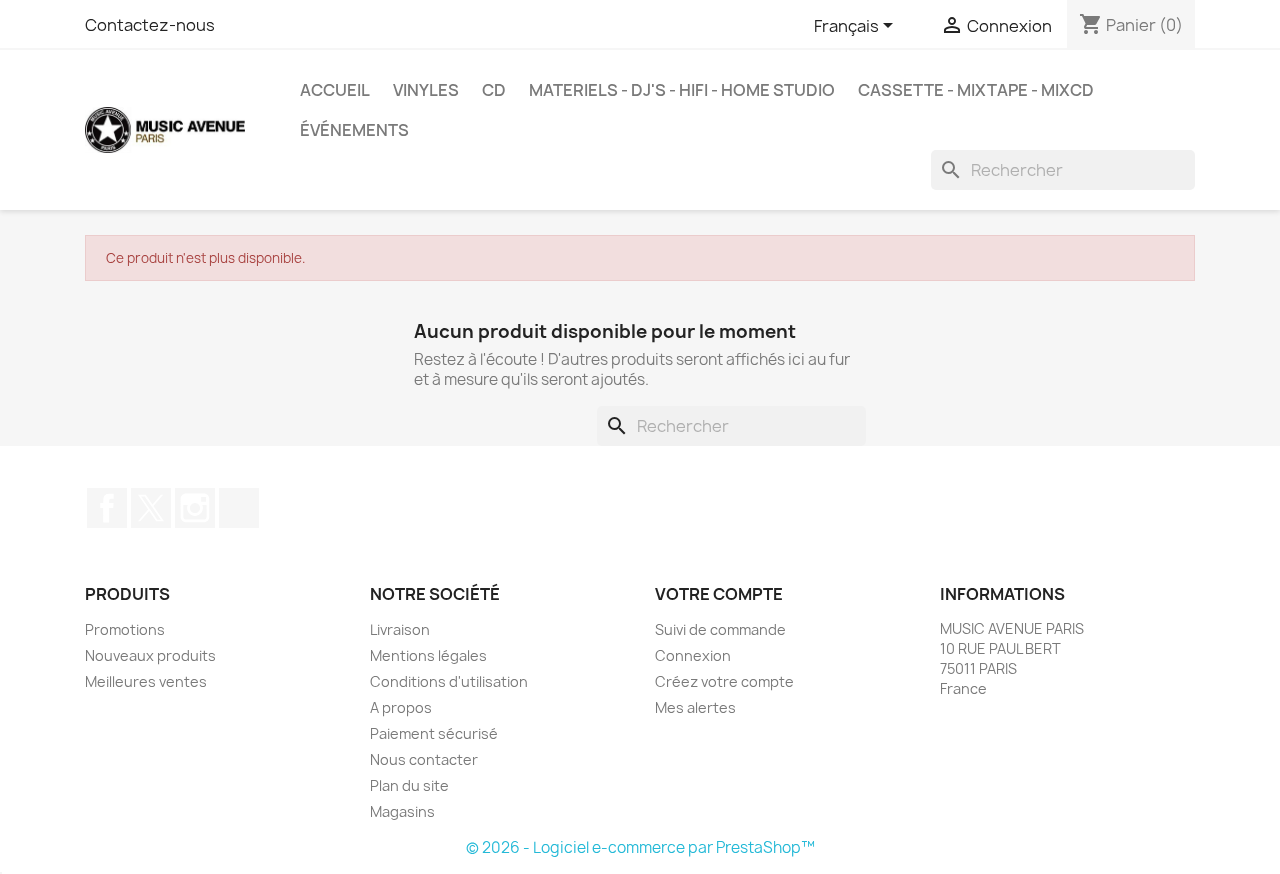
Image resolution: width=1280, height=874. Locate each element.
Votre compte (719, 594)
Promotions (125, 629)
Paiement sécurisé (434, 733)
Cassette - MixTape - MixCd (976, 90)
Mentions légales (428, 655)
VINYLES (426, 90)
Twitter (151, 508)
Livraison (400, 629)
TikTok (239, 508)
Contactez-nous (150, 25)
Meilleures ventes (146, 681)
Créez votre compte (724, 681)
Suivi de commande (720, 629)
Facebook (107, 508)
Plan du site (409, 785)
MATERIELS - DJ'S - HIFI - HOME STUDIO (682, 90)
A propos (401, 707)
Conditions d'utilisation (449, 681)
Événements (354, 130)
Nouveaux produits (150, 655)
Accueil (335, 90)
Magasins (402, 811)
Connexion (693, 655)
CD (494, 90)
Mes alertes (695, 707)
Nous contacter (424, 759)
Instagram (195, 508)
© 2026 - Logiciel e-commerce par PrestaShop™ (640, 847)
